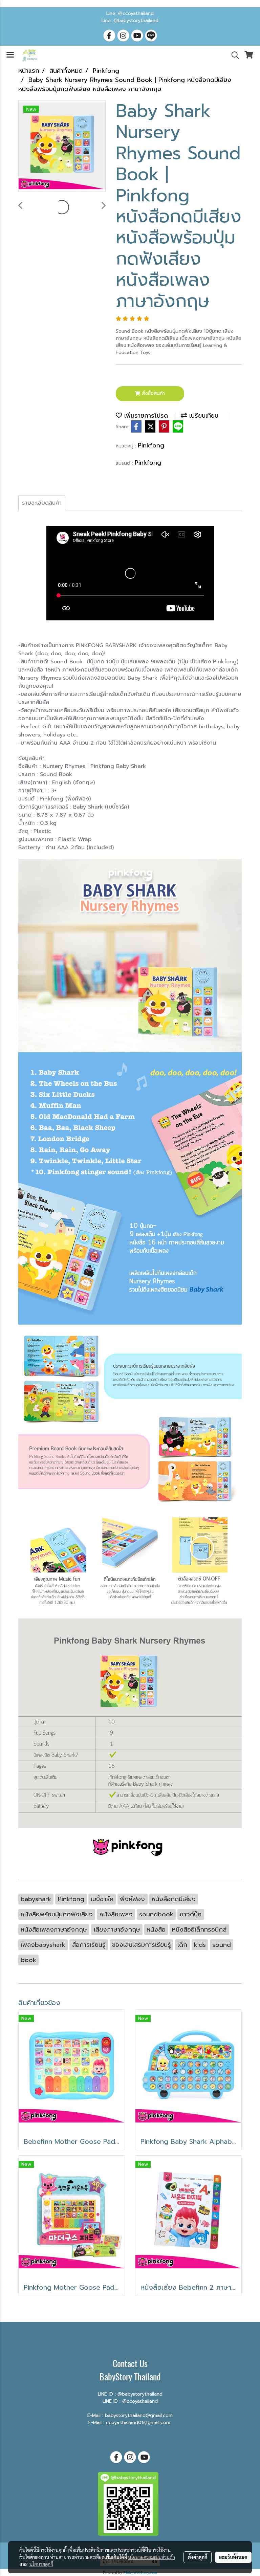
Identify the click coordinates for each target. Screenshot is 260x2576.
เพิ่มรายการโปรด (145, 416)
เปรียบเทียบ (203, 416)
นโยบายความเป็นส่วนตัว (151, 2557)
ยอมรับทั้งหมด (233, 2557)
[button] (233, 55)
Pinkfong (151, 445)
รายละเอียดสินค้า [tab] (42, 503)
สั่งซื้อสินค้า (153, 393)
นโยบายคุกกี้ (41, 2564)
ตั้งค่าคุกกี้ (198, 2557)
